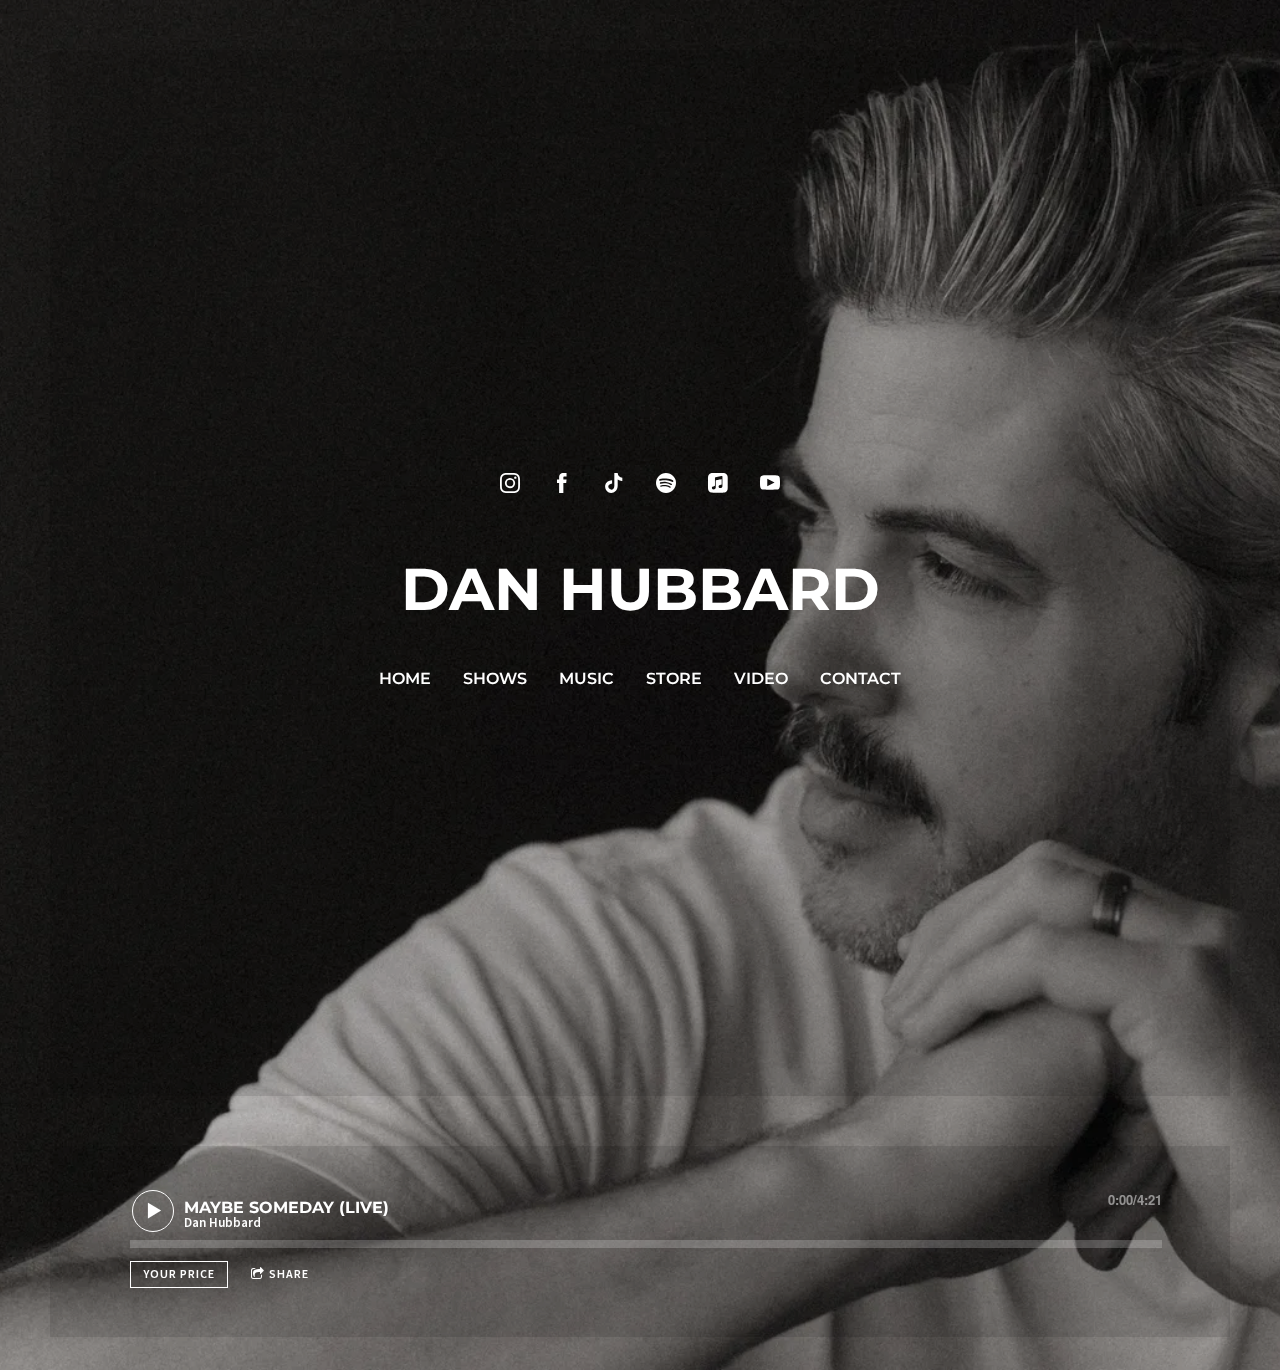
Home (405, 678)
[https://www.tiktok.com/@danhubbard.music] (614, 483)
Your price (179, 1273)
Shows (495, 678)
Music (586, 678)
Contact (860, 678)
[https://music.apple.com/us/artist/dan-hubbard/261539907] (718, 483)
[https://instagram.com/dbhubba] (510, 483)
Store (674, 678)
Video (761, 678)
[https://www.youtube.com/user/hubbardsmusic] (770, 483)
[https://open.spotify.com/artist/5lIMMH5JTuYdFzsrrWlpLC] (666, 483)
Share (289, 1273)
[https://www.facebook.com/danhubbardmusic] (562, 483)
